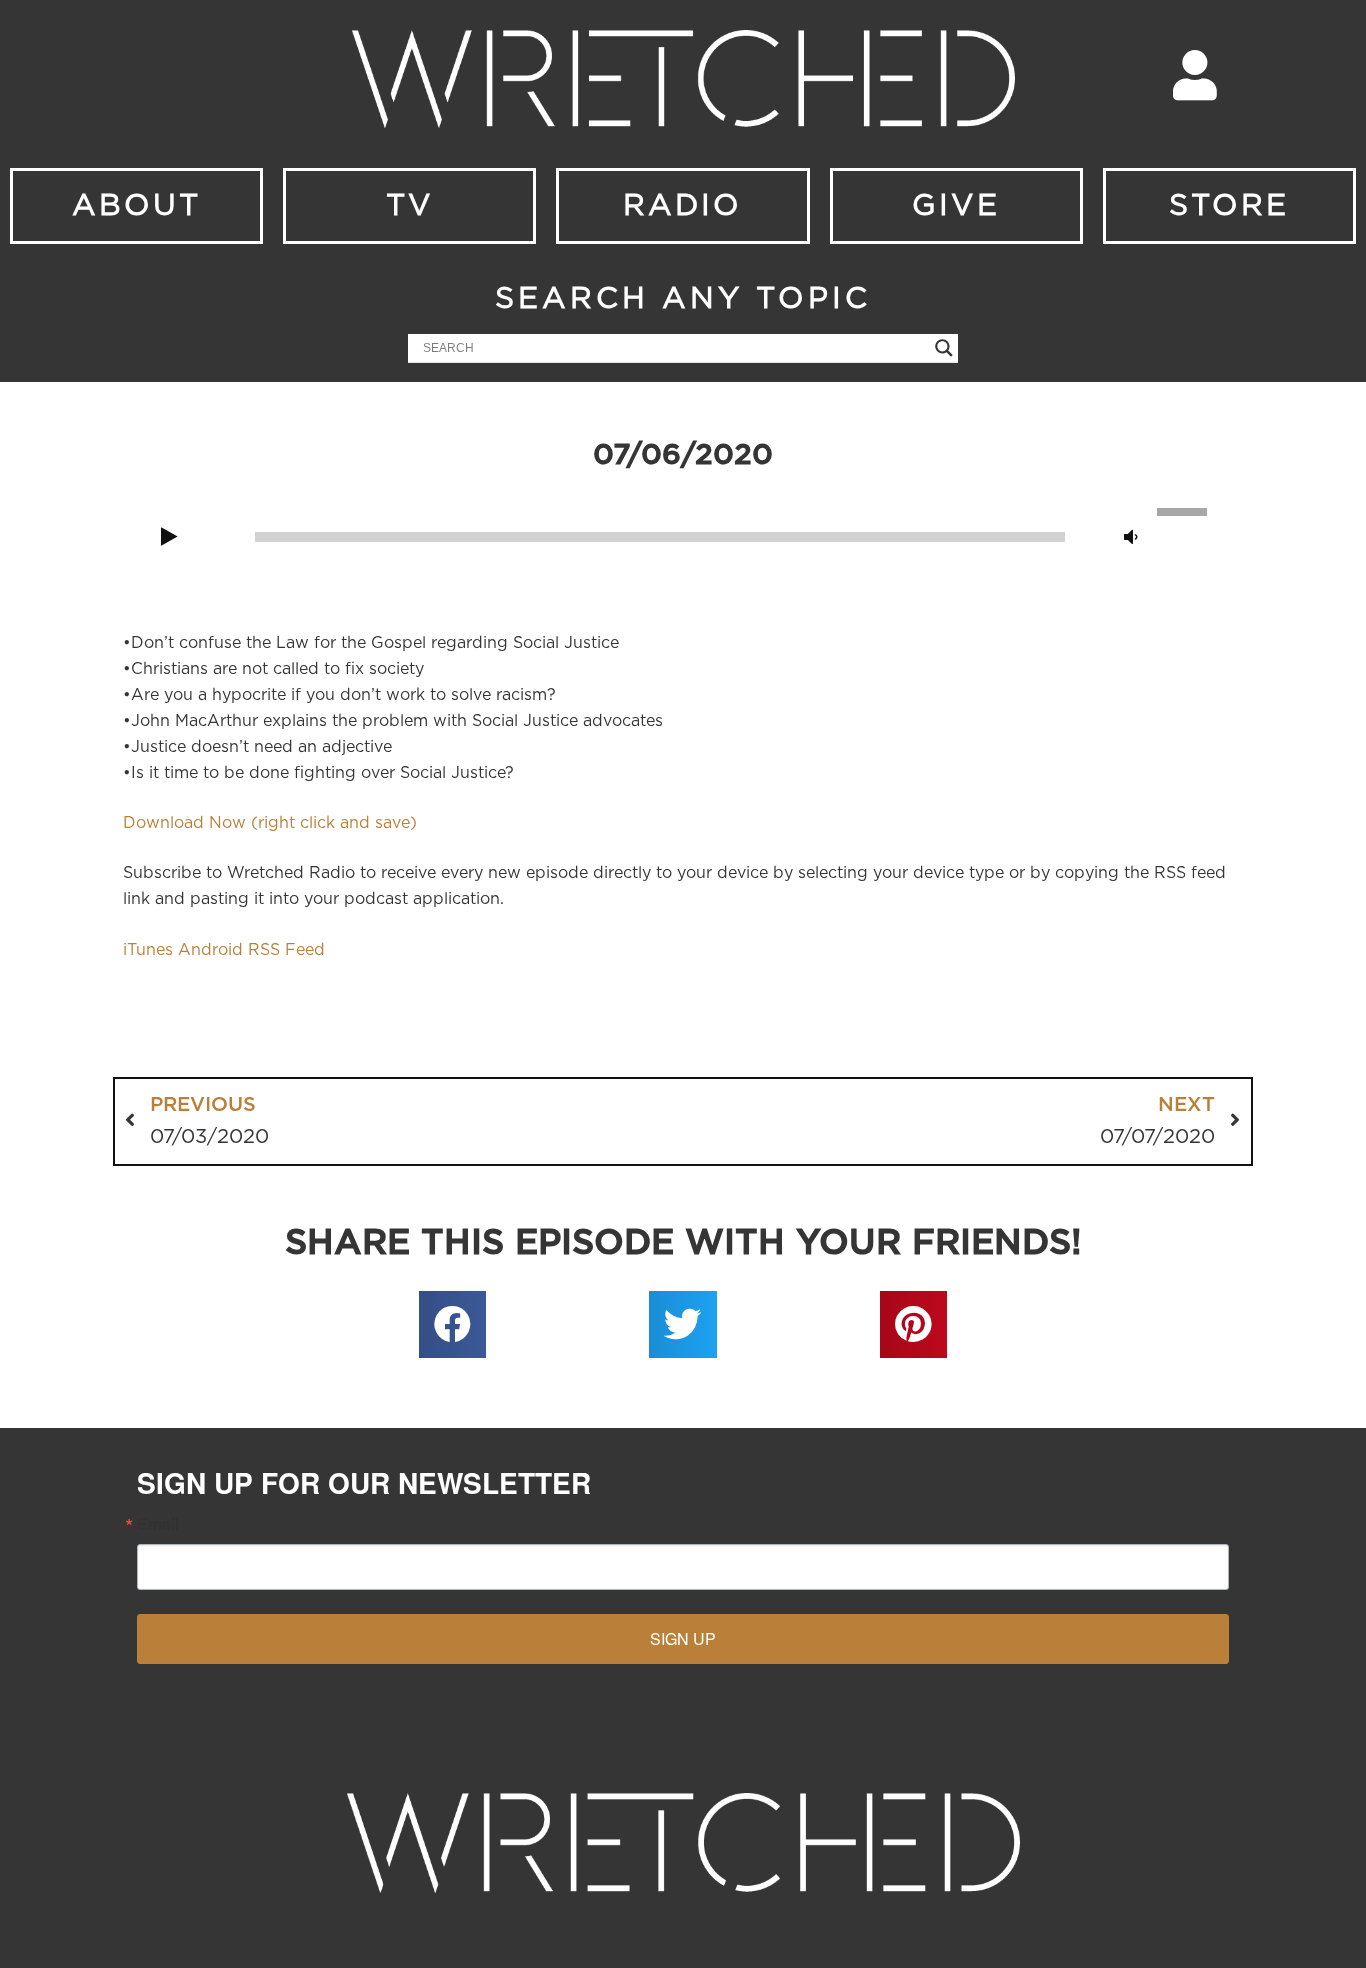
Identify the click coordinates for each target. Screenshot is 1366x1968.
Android (210, 950)
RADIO (682, 206)
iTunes (148, 950)
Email (158, 1524)
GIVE (956, 206)
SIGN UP (683, 1638)
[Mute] (1131, 538)
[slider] (1185, 510)
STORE (1229, 206)
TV (410, 206)
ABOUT (136, 206)
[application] (683, 535)
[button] (453, 1325)
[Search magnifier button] (944, 348)
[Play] (169, 538)
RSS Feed (286, 950)
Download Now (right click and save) (270, 823)
